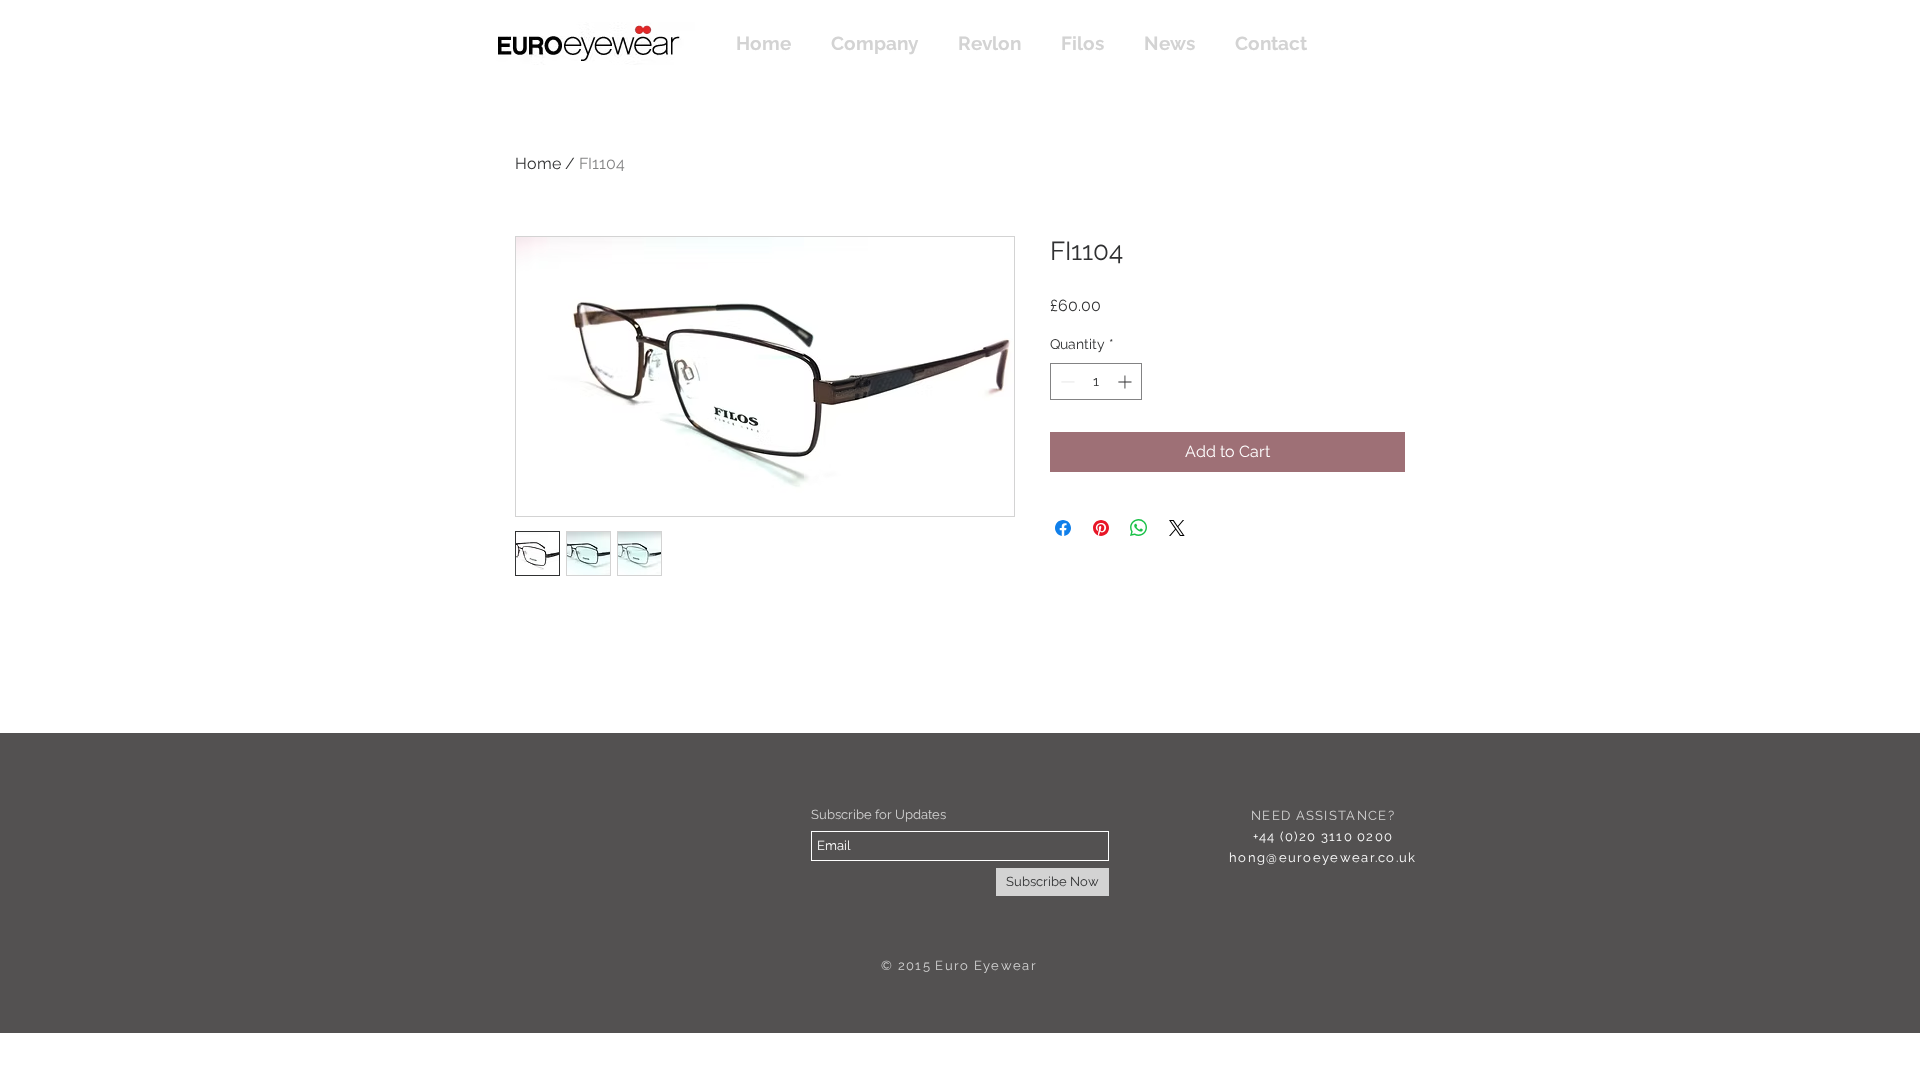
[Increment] (1126, 381)
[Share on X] (1177, 528)
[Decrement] (1065, 381)
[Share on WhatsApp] (1139, 528)
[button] (989, 43)
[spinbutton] (1096, 381)
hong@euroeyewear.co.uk (1323, 857)
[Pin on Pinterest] (1101, 528)
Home (538, 163)
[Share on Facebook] (1063, 528)
